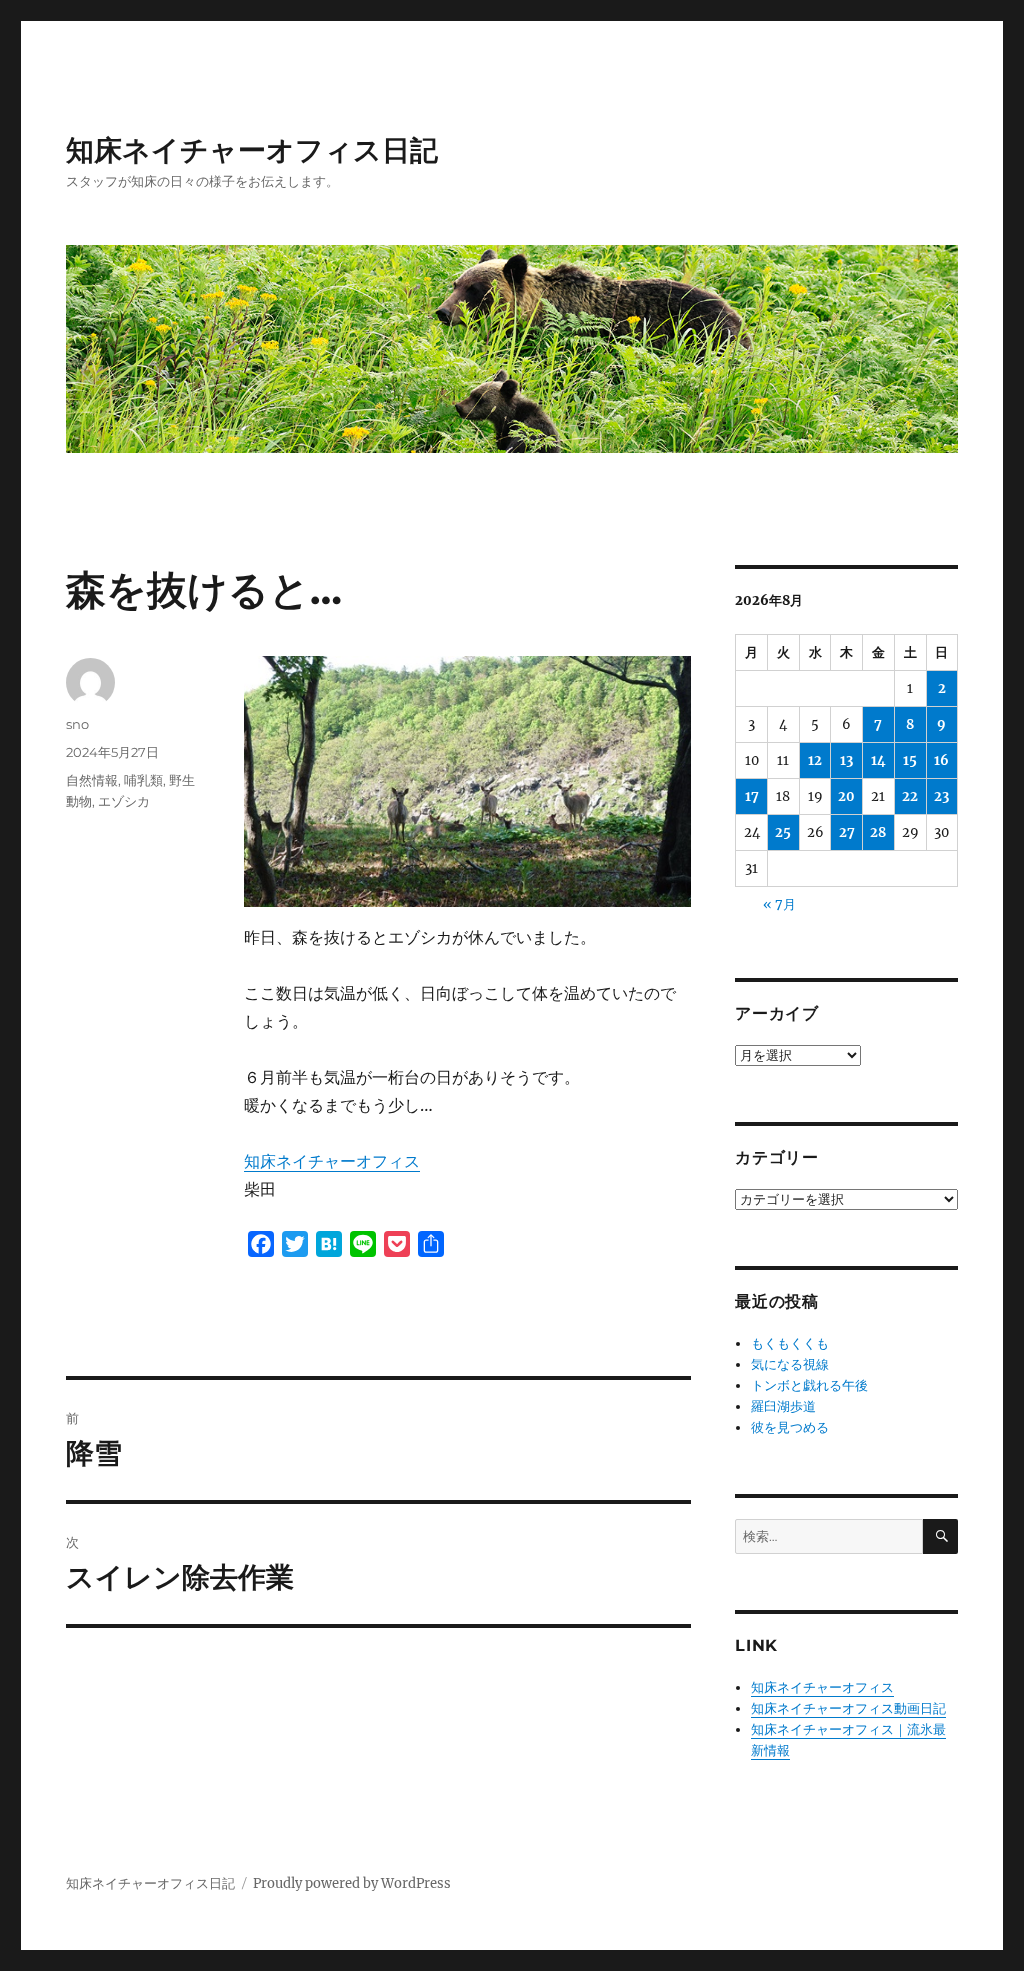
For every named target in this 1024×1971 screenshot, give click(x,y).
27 (847, 832)
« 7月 (779, 904)
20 (846, 796)
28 (878, 832)
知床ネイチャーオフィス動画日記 (848, 1708)
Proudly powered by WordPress (352, 1883)
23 (941, 796)
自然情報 (92, 780)
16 (941, 760)
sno (77, 724)
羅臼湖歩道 (783, 1406)
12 (815, 760)
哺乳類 (143, 780)
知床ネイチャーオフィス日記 (252, 150)
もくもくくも (790, 1343)
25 (783, 832)
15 (910, 760)
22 (910, 796)
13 (846, 760)
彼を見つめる (790, 1427)
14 (878, 760)
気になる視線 (790, 1364)
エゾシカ (124, 801)
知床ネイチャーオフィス (332, 1161)
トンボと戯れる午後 (809, 1385)
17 (752, 796)
